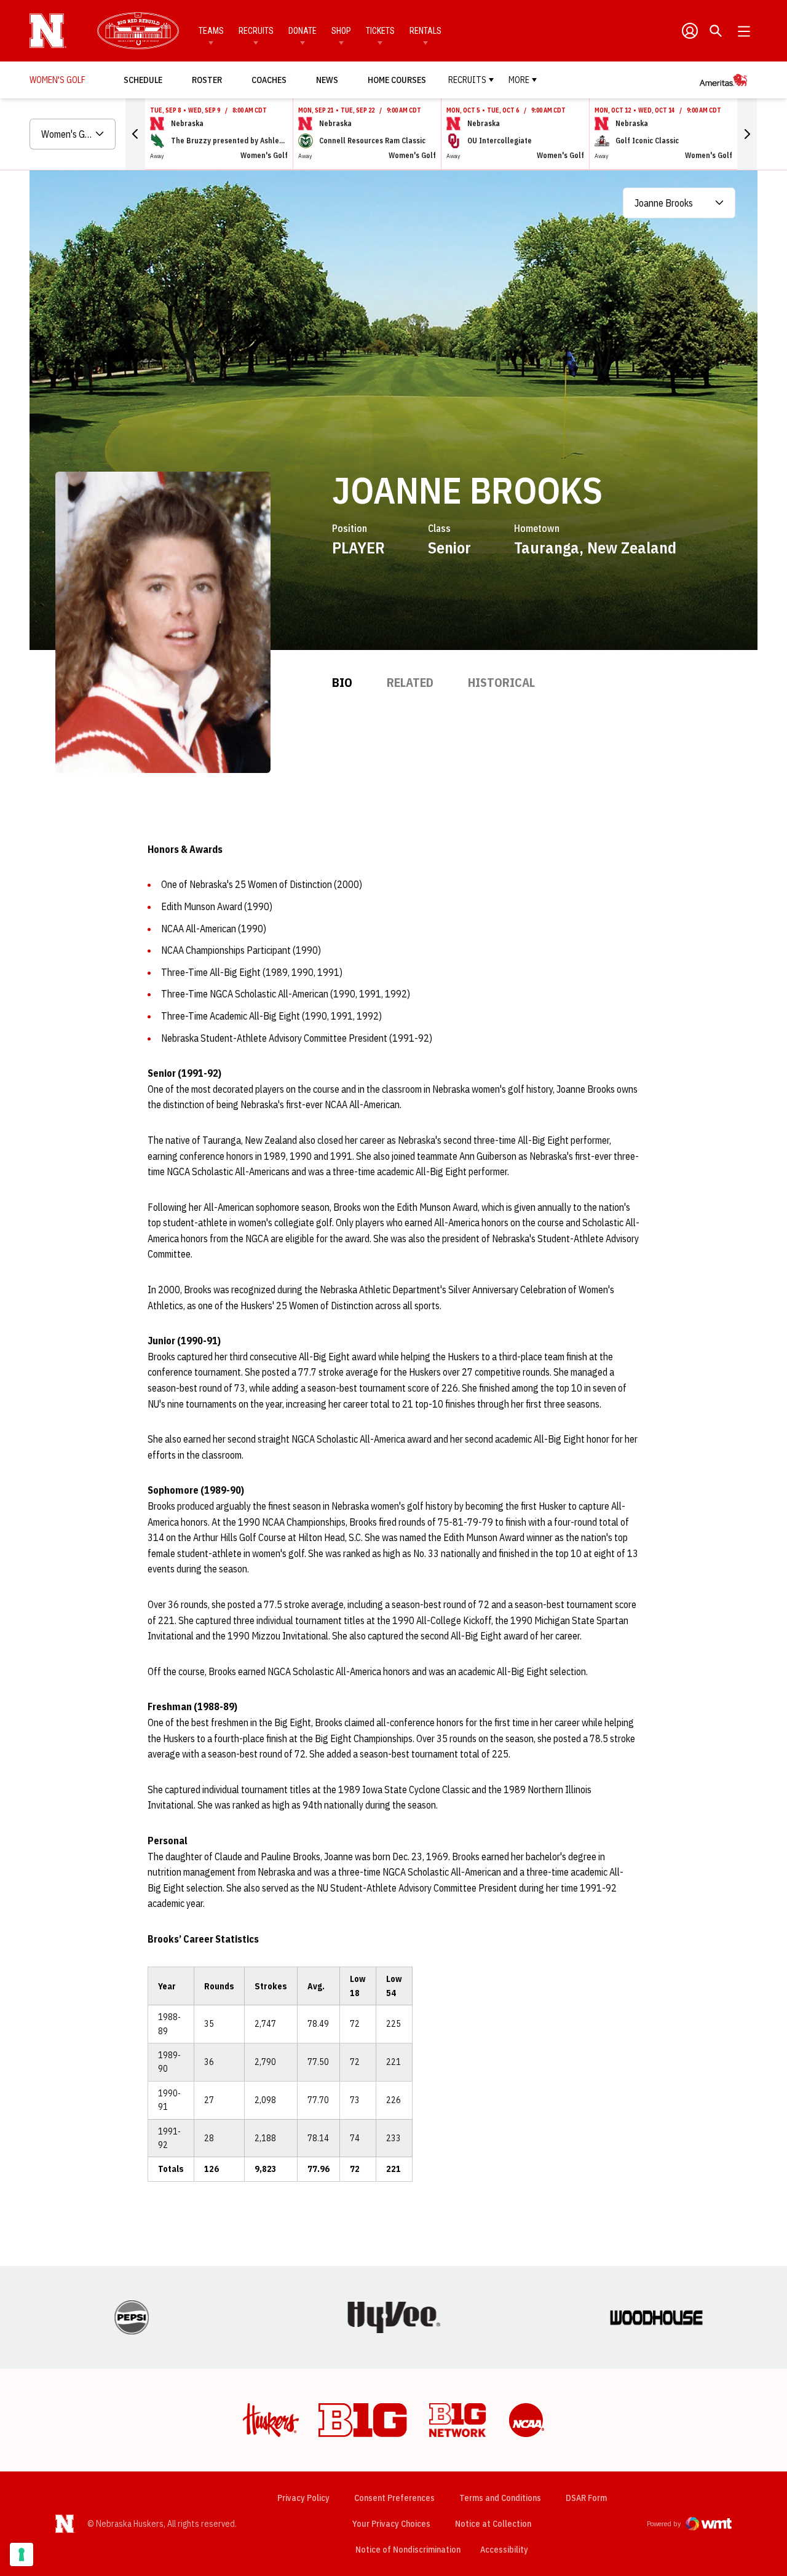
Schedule (143, 80)
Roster (207, 80)
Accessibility (504, 2549)
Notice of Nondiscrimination (408, 2550)
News (327, 80)
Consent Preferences (394, 2498)
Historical (501, 682)
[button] (135, 134)
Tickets (380, 31)
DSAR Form (586, 2498)
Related (410, 682)
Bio (342, 682)
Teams (211, 31)
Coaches (269, 80)
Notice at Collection (493, 2524)
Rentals (425, 31)
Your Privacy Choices (391, 2524)
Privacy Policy (303, 2498)
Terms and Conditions (500, 2498)
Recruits (256, 31)
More (519, 80)
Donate (303, 31)
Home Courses (397, 80)
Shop (341, 31)
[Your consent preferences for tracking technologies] (22, 2554)
